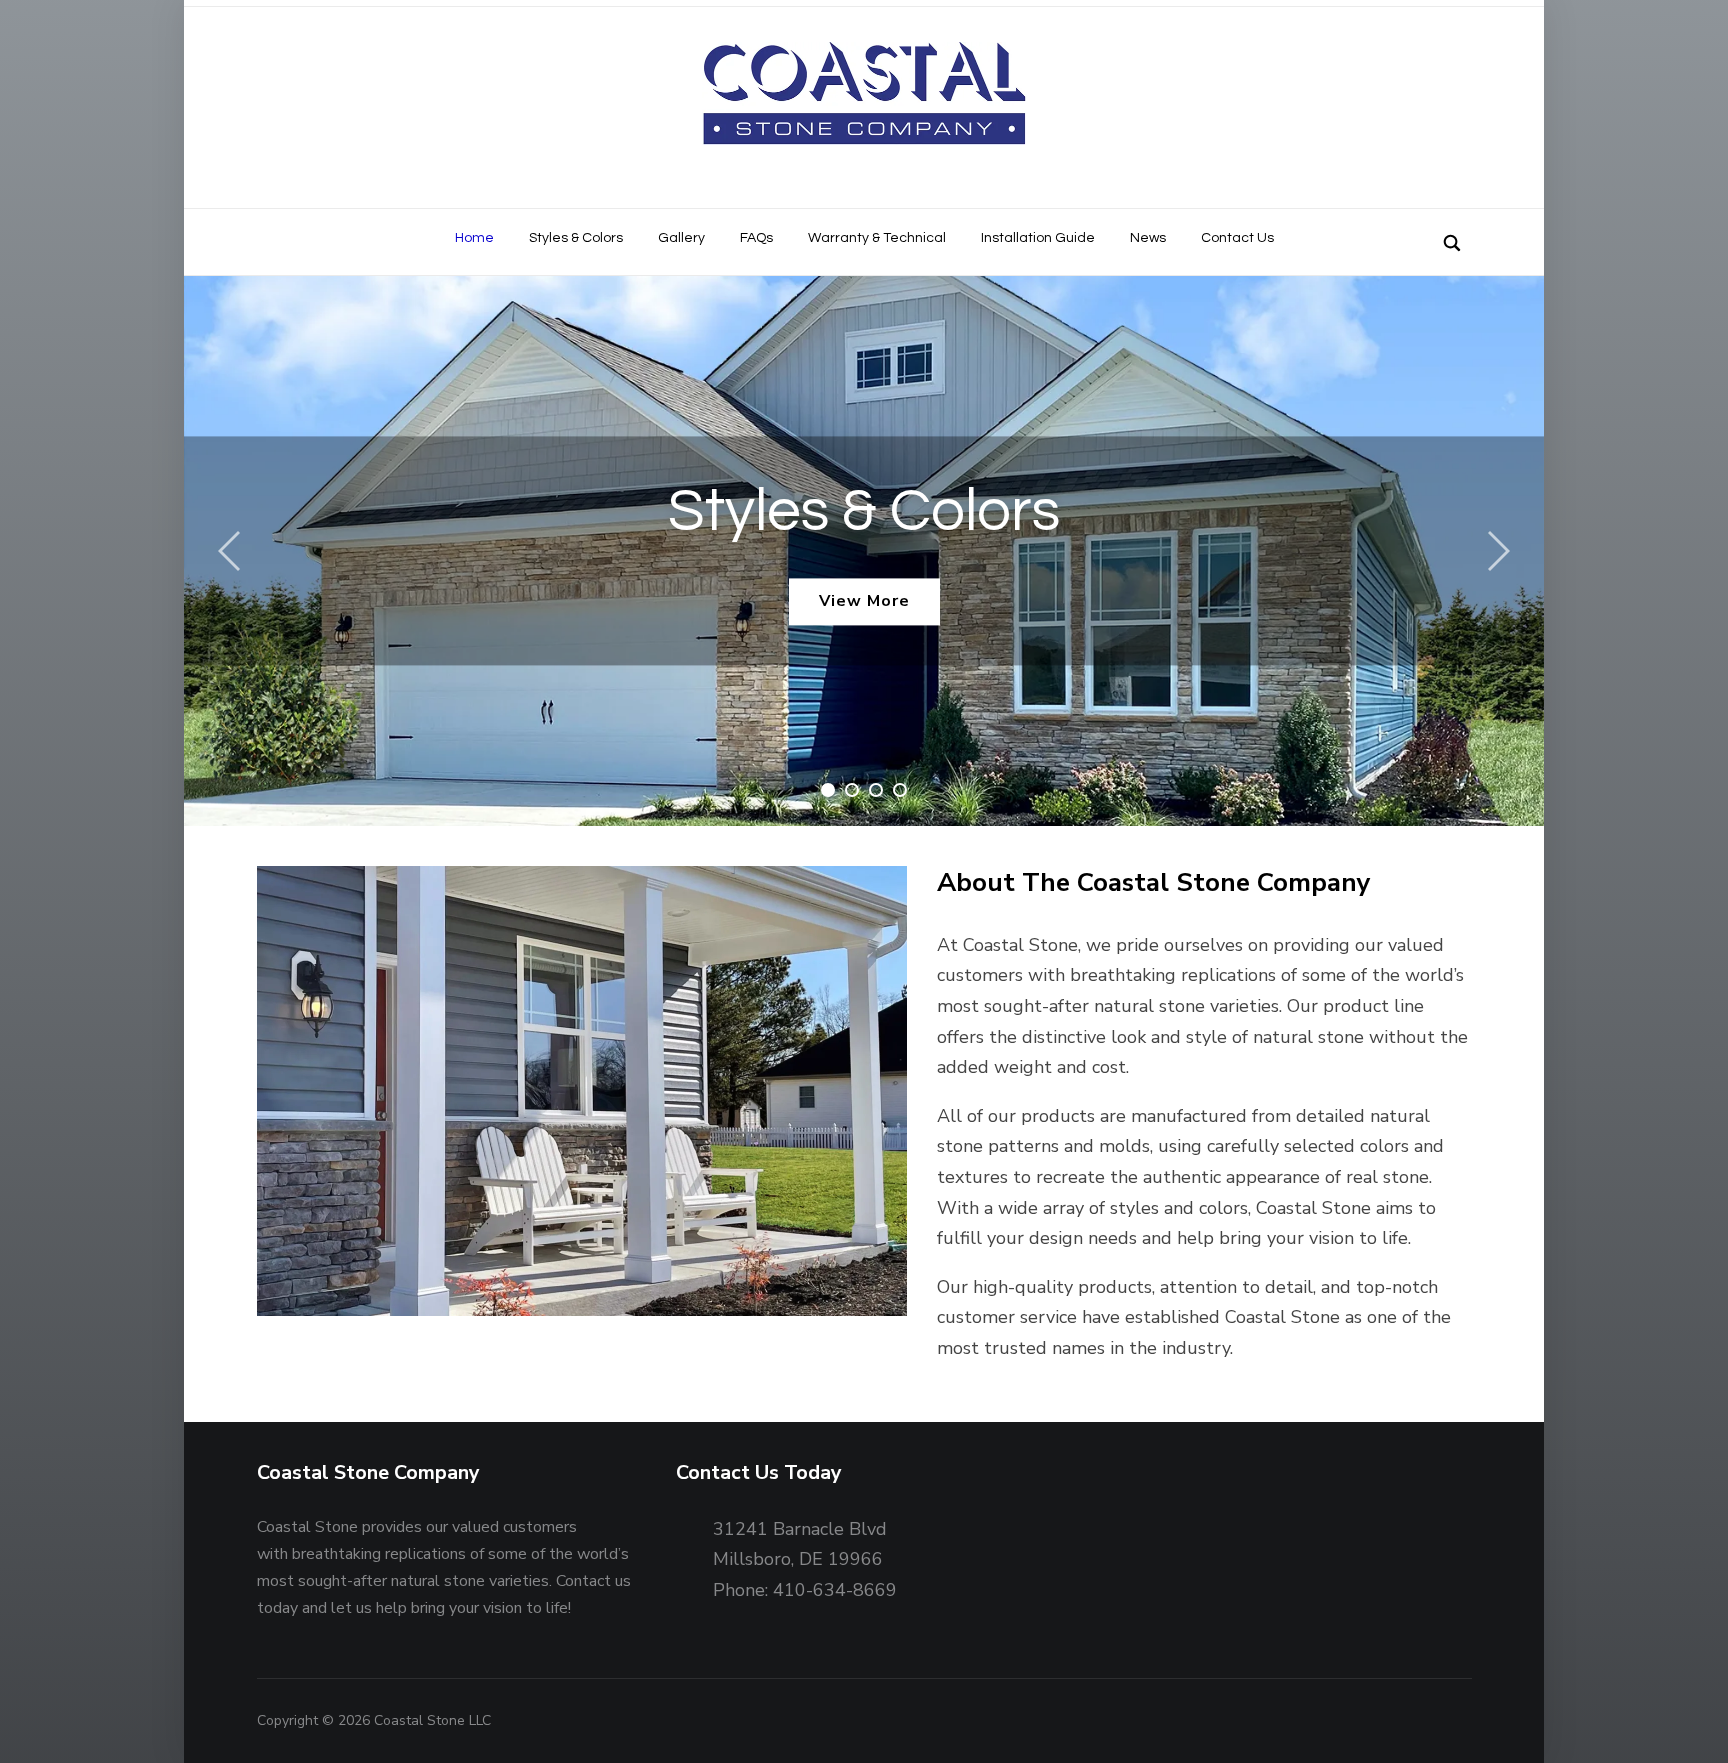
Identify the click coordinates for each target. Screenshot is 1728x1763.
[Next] (1494, 551)
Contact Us (1237, 238)
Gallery (681, 238)
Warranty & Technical (877, 238)
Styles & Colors (576, 238)
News (1148, 238)
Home (474, 238)
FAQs (756, 238)
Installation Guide (1038, 238)
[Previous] (234, 551)
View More (864, 601)
